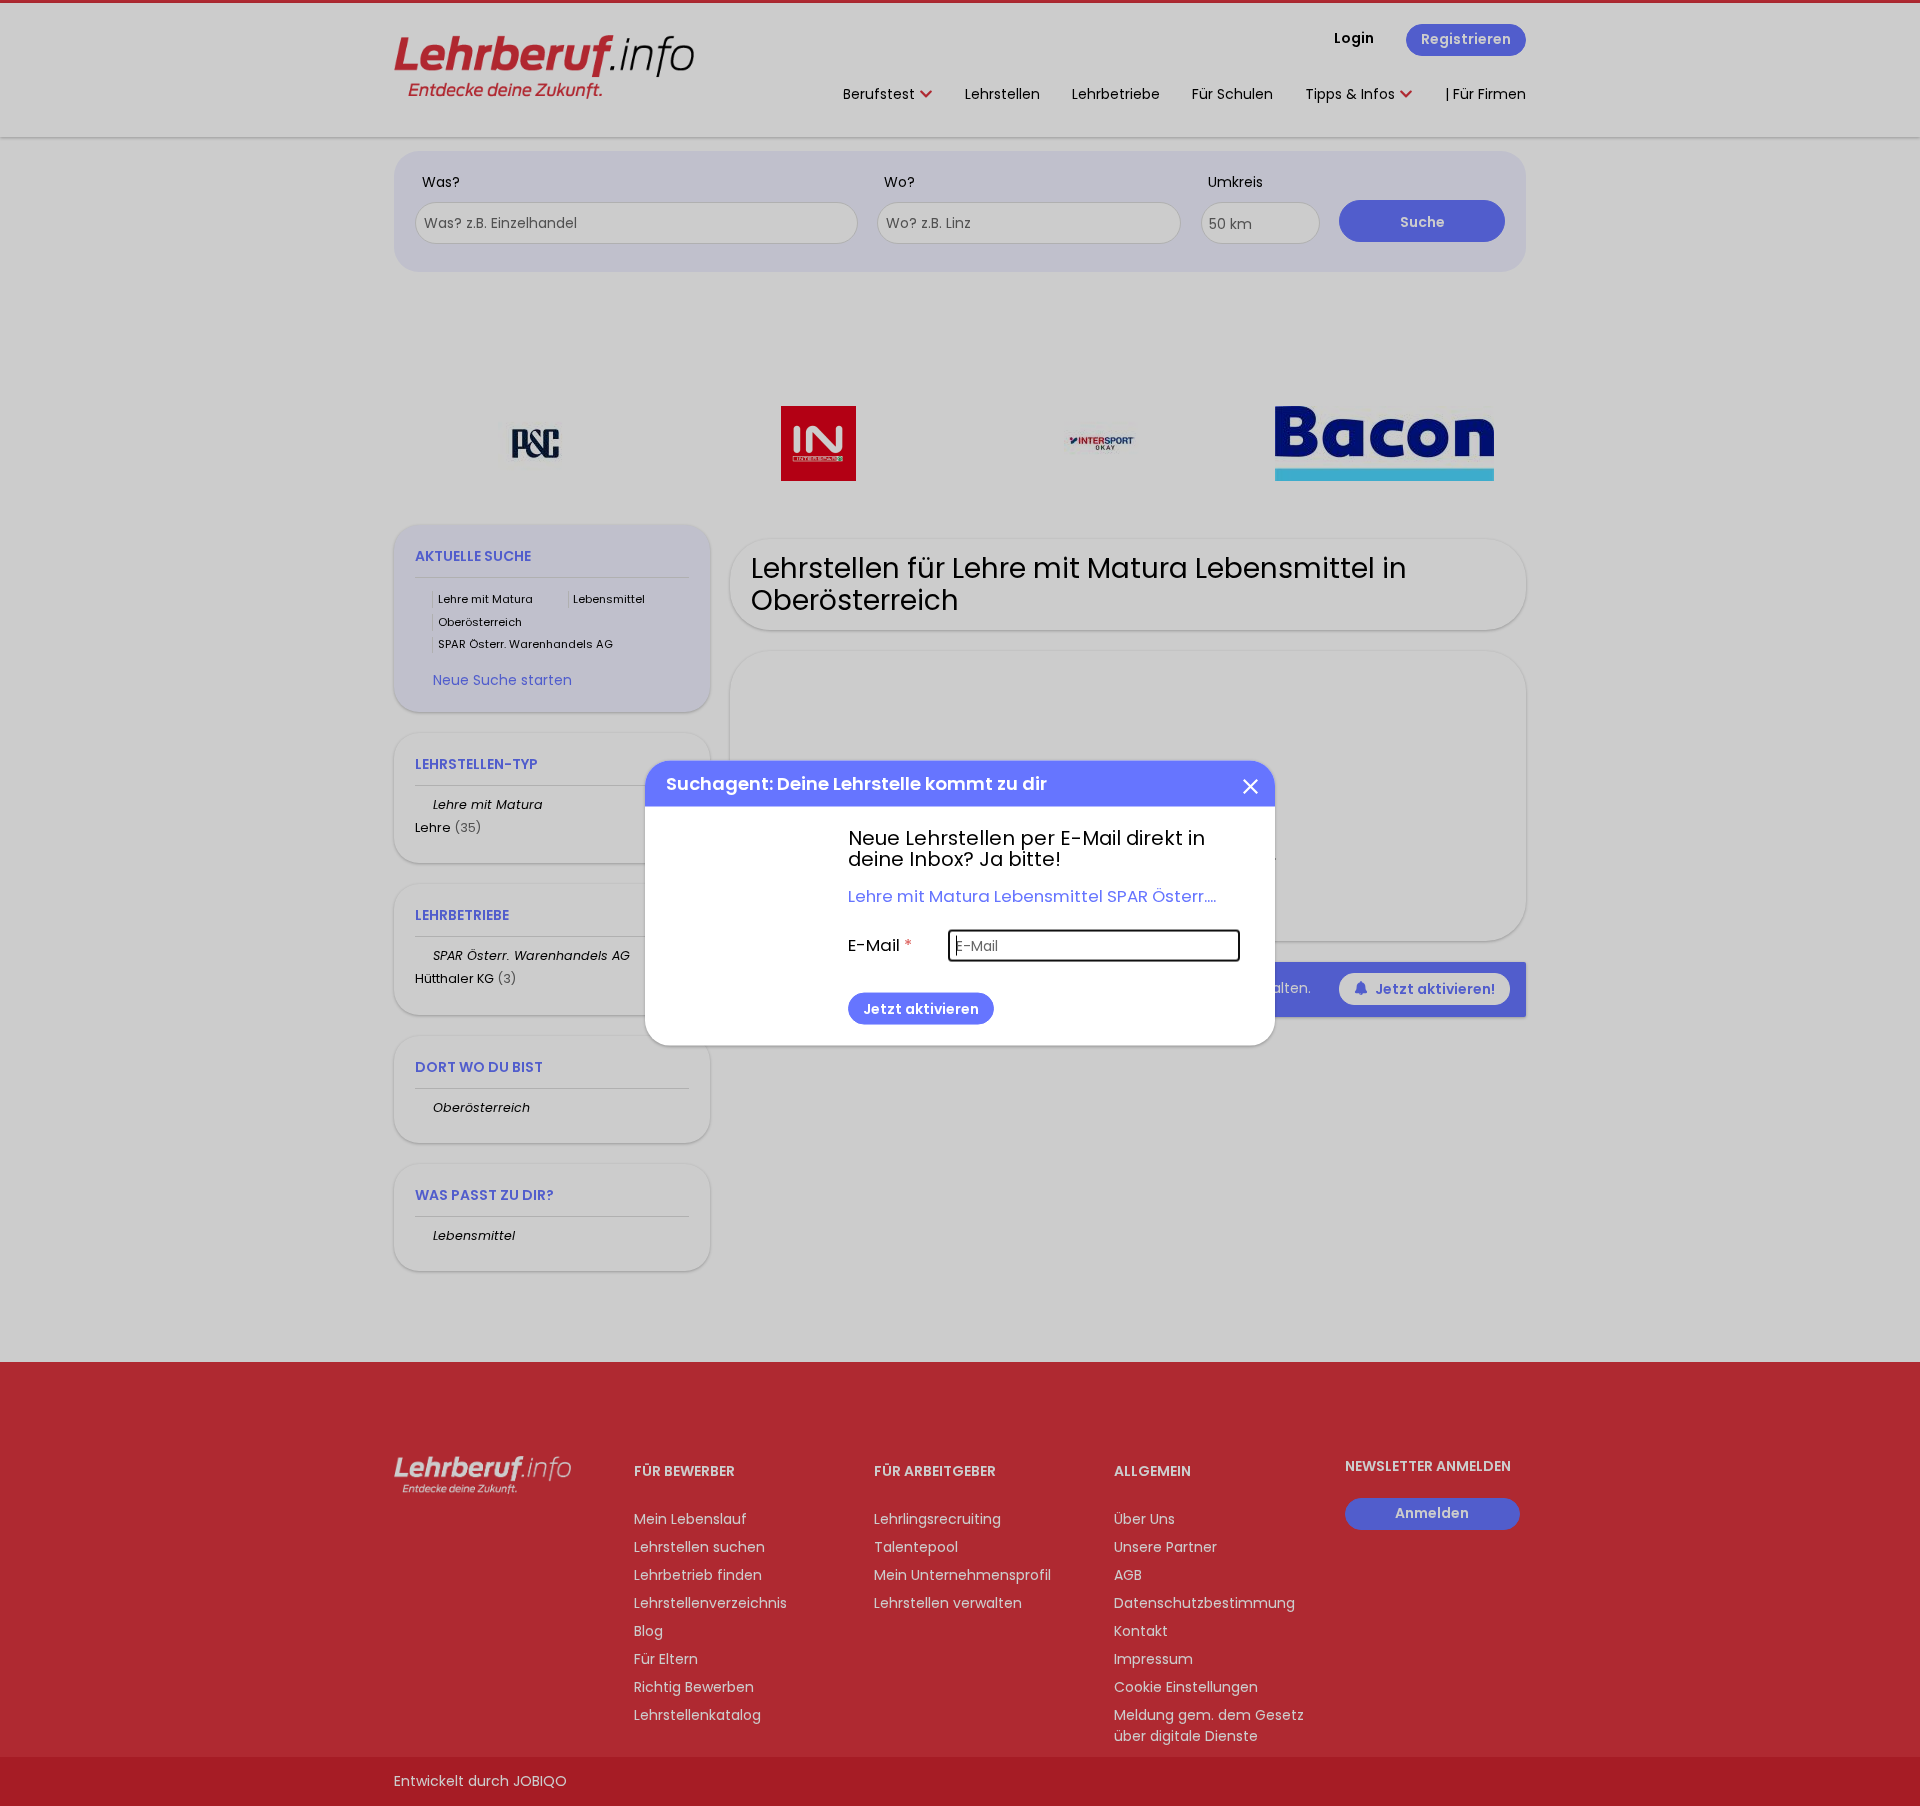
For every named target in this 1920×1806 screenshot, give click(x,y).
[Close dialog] (1250, 786)
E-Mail (880, 945)
